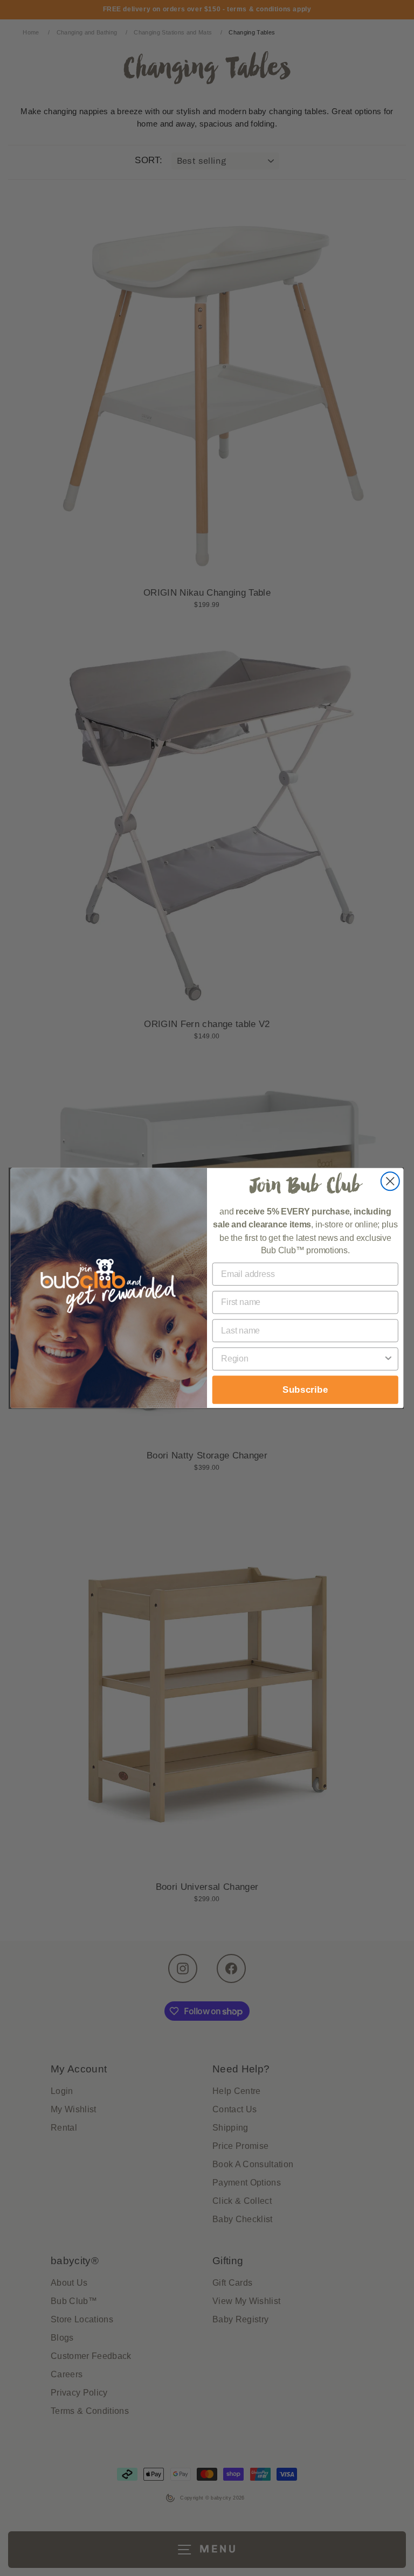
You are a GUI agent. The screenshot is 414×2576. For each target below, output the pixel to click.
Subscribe (305, 1390)
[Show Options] (388, 1359)
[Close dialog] (390, 1181)
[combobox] (302, 1359)
